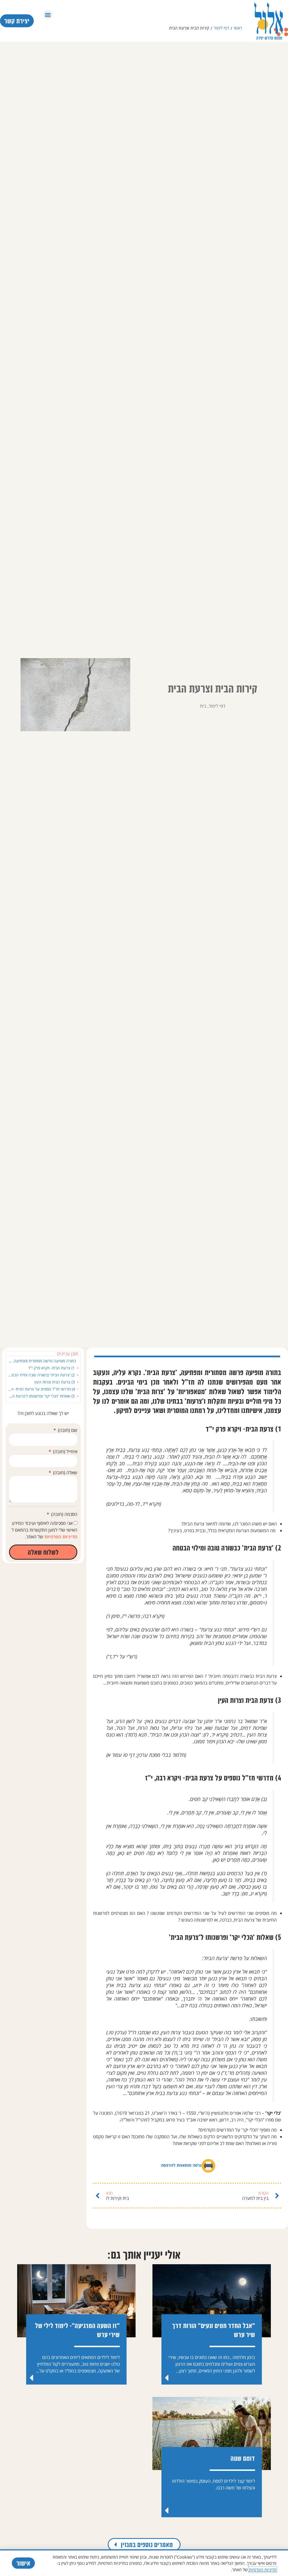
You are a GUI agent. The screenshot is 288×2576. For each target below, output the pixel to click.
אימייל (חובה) (65, 1451)
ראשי (238, 28)
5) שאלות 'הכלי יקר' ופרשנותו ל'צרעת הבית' (41, 1396)
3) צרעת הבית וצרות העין (55, 1382)
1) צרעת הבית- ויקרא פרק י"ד (51, 1368)
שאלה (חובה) (65, 1473)
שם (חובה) (67, 1430)
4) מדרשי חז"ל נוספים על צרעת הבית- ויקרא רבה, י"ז (42, 1389)
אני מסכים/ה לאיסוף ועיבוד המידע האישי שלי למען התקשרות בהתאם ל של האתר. (44, 1530)
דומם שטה (243, 2458)
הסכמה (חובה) (64, 1514)
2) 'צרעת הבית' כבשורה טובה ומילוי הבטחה (41, 1375)
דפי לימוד (221, 28)
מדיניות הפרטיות (60, 1537)
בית (203, 706)
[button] (48, 15)
